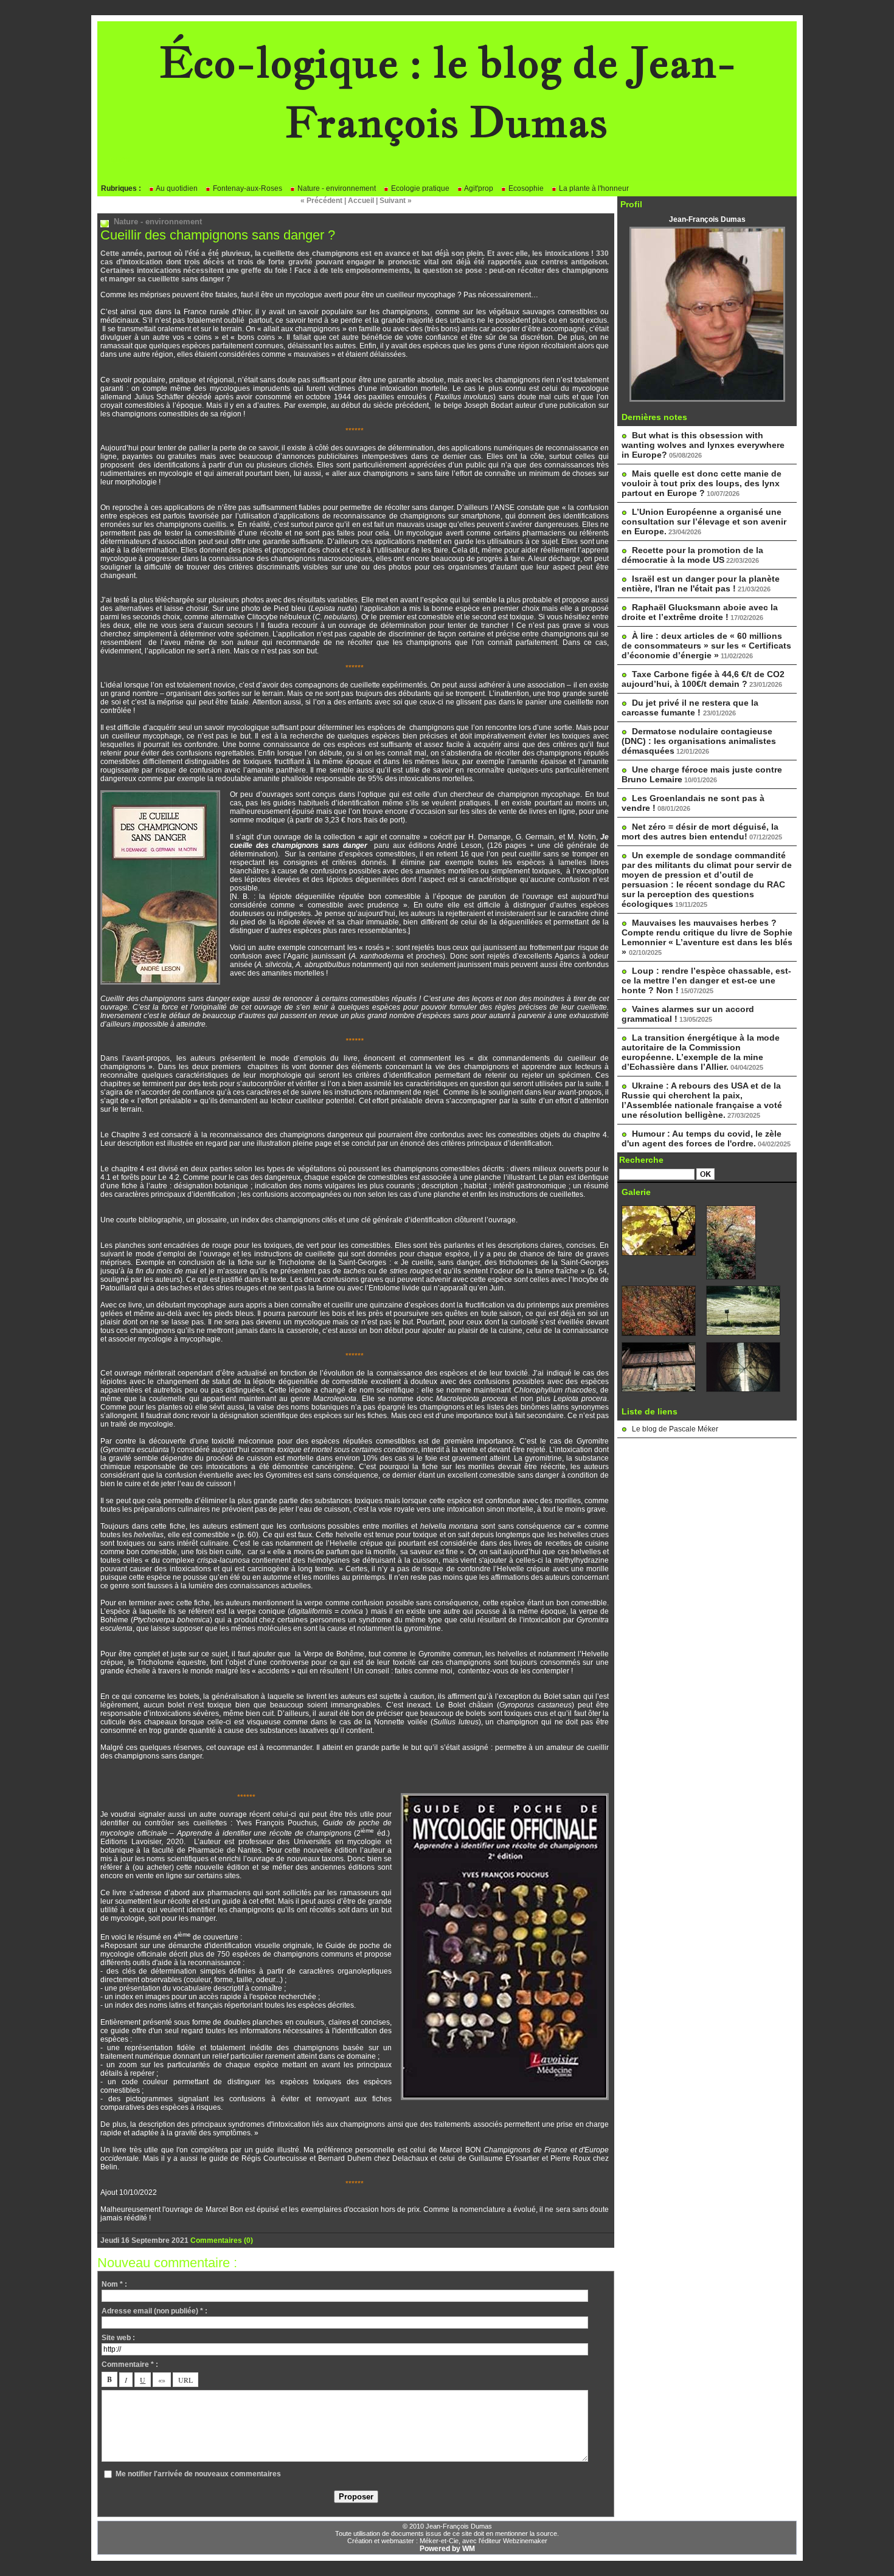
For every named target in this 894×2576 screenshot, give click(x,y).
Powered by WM (447, 2549)
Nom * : (114, 2284)
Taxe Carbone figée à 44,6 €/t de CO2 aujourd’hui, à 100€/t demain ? (703, 679)
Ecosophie (525, 188)
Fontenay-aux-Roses (247, 188)
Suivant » (396, 201)
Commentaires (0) (222, 2240)
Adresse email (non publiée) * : (154, 2311)
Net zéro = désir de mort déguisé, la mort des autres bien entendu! (700, 832)
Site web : (118, 2338)
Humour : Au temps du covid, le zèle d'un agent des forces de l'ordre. (702, 1138)
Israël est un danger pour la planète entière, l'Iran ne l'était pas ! (701, 584)
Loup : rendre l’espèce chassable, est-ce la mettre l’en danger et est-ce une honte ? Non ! (706, 980)
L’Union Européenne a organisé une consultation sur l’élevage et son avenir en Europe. (704, 522)
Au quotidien (176, 188)
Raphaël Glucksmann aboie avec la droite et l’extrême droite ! (700, 612)
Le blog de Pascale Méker (675, 1429)
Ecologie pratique (419, 188)
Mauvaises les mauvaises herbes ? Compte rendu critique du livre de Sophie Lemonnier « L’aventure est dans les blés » (707, 937)
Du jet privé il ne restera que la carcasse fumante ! (690, 708)
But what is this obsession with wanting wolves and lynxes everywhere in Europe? (703, 445)
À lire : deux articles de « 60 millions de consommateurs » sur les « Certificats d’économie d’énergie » (706, 646)
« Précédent (321, 201)
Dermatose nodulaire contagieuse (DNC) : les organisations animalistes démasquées (699, 741)
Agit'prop (478, 188)
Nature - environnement (336, 188)
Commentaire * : (130, 2364)
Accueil (361, 201)
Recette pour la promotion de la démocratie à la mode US (692, 555)
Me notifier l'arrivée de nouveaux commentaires (198, 2474)
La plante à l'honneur (593, 188)
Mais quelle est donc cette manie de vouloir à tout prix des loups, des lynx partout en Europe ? (702, 483)
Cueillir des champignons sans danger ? (218, 235)
